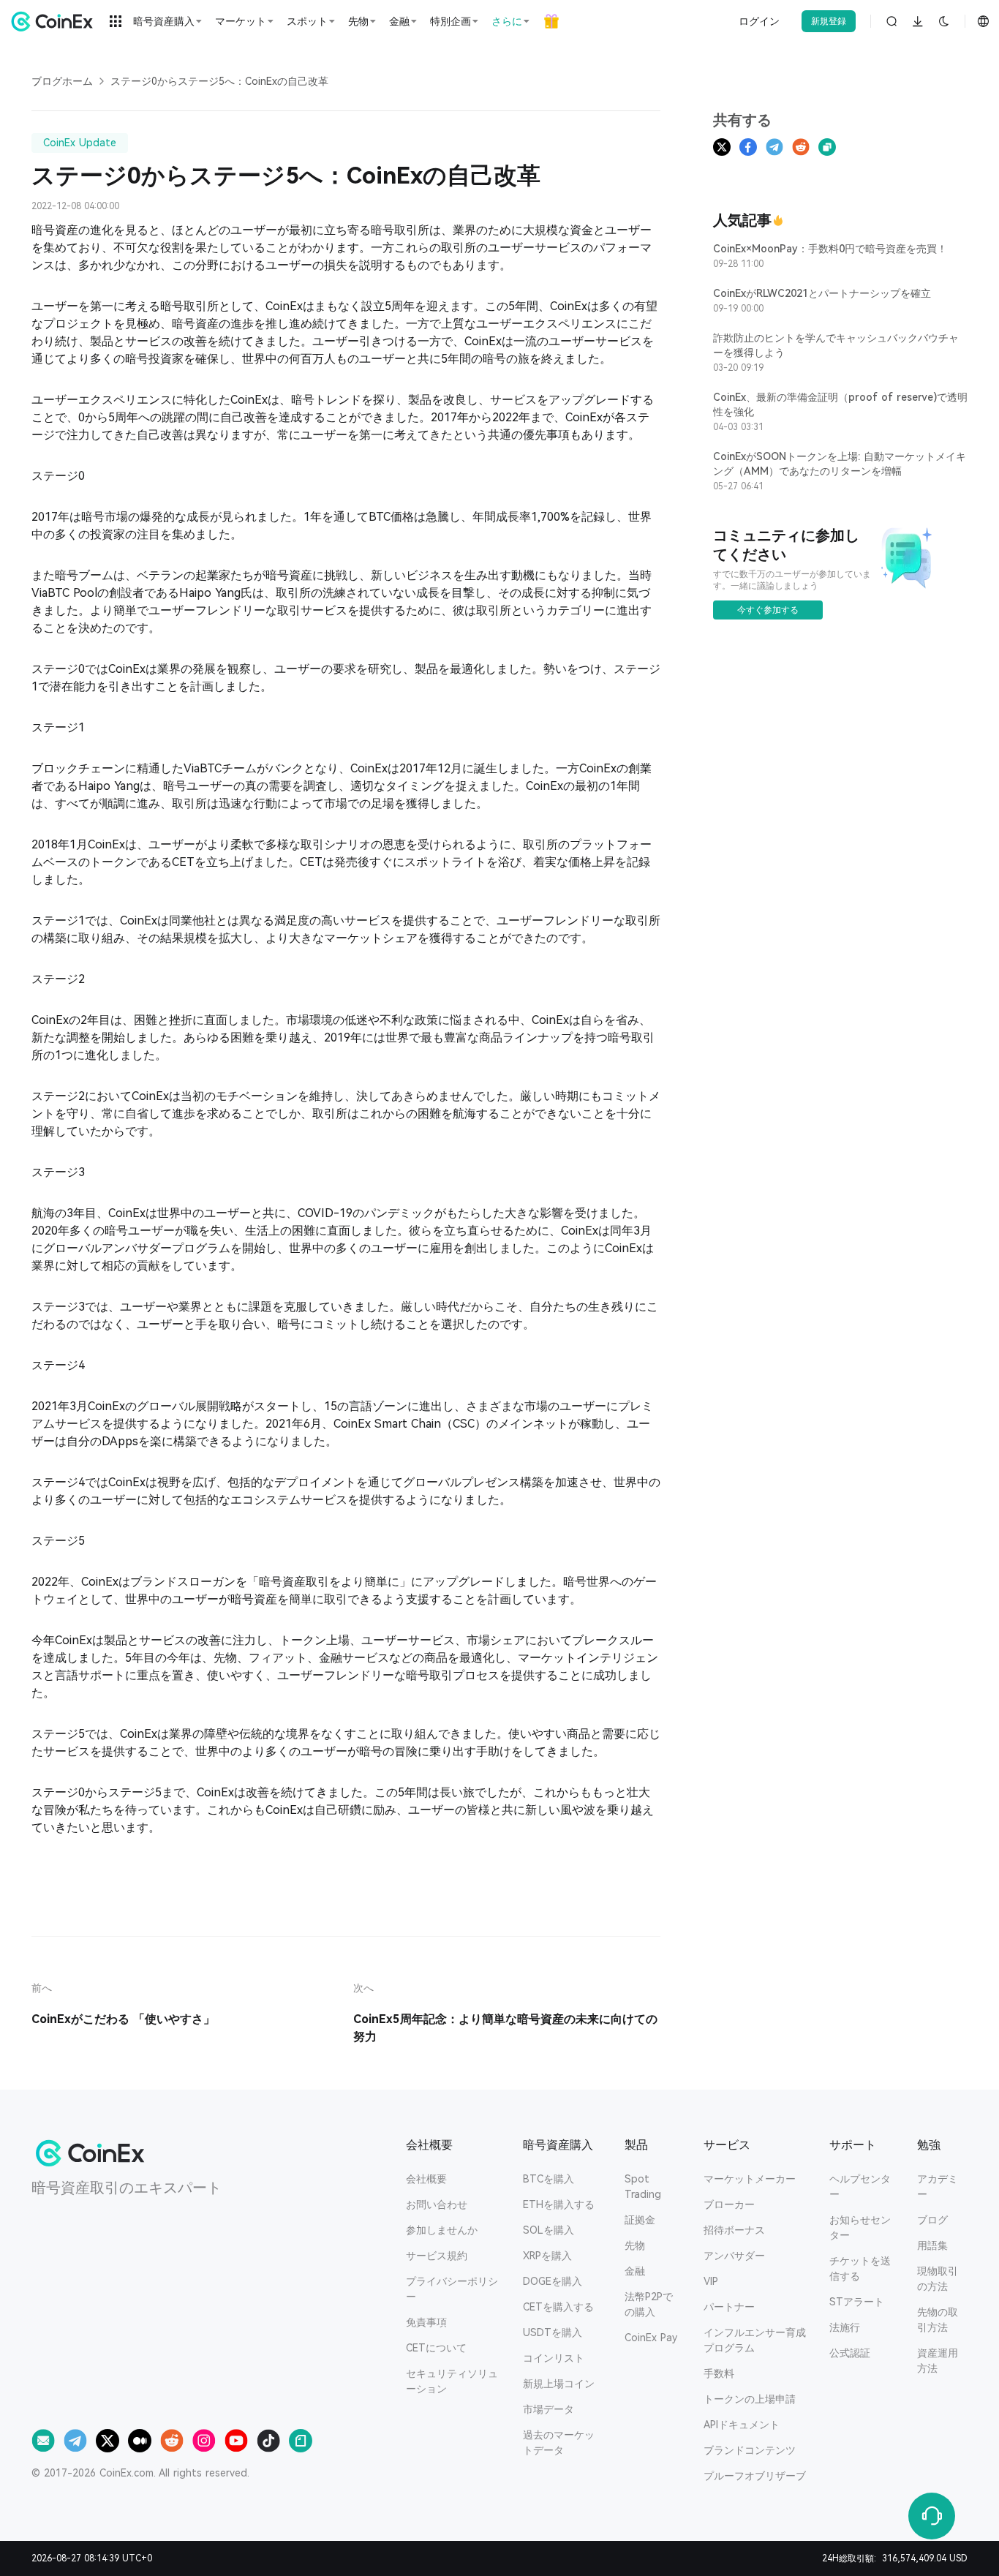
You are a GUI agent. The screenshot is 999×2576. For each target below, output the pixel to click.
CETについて (436, 2348)
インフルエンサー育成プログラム (755, 2340)
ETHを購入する (559, 2204)
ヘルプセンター (860, 2187)
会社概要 (426, 2179)
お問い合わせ (437, 2204)
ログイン (759, 21)
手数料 (719, 2373)
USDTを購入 (553, 2332)
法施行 (845, 2327)
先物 (635, 2245)
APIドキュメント (742, 2425)
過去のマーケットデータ (559, 2443)
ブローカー (729, 2204)
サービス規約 (437, 2256)
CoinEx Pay (651, 2338)
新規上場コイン (559, 2384)
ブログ (932, 2220)
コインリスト (554, 2358)
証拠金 (640, 2220)
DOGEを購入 (553, 2281)
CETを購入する (558, 2307)
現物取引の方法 (938, 2279)
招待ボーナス (734, 2230)
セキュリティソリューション (452, 2381)
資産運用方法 (938, 2361)
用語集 (932, 2245)
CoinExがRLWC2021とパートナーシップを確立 (822, 293)
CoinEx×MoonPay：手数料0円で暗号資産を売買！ (830, 249)
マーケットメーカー (750, 2179)
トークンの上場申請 (750, 2399)
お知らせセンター (860, 2227)
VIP (711, 2281)
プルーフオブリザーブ (755, 2476)
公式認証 (850, 2353)
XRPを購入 (547, 2256)
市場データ (548, 2409)
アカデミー (938, 2187)
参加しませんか (442, 2230)
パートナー (729, 2307)
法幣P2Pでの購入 (649, 2304)
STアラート (857, 2302)
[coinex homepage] (56, 21)
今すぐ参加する (768, 610)
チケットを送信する (860, 2268)
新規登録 (829, 21)
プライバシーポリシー (452, 2289)
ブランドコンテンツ (750, 2450)
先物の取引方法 (938, 2320)
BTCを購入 (548, 2179)
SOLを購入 (548, 2230)
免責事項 (426, 2322)
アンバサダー (734, 2256)
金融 (635, 2271)
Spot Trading (643, 2187)
